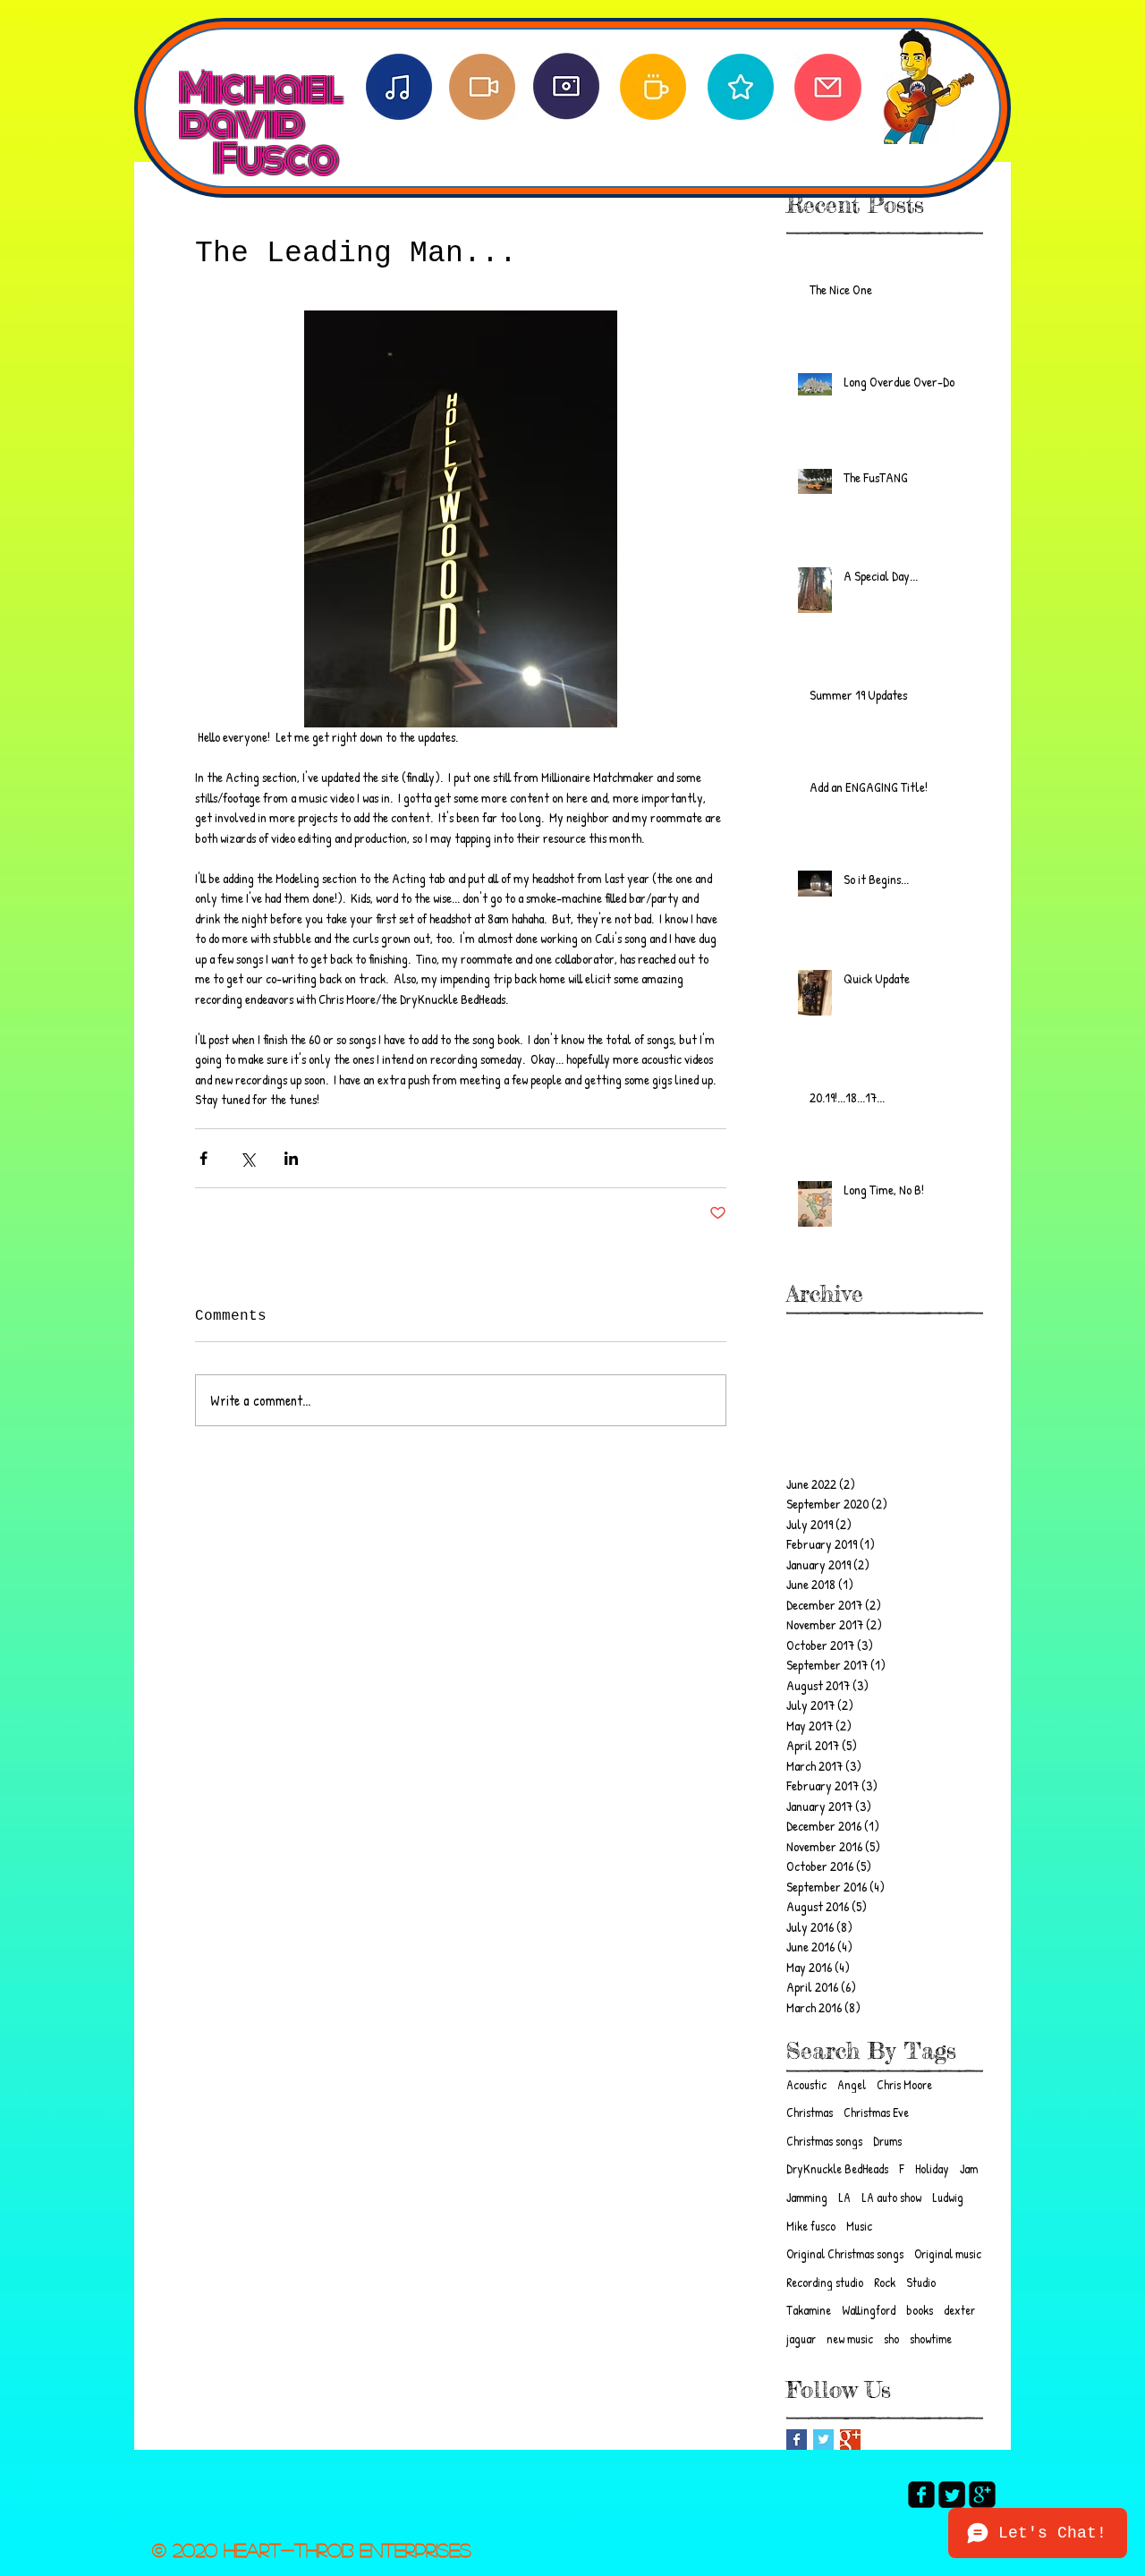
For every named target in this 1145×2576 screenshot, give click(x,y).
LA (844, 2197)
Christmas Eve (876, 2112)
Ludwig (948, 2197)
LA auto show (891, 2197)
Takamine (809, 2310)
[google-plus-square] (982, 2495)
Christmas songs (824, 2141)
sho (891, 2338)
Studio (921, 2282)
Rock (885, 2282)
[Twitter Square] (952, 2495)
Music (859, 2226)
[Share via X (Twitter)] (247, 1158)
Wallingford (869, 2310)
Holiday (932, 2168)
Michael (259, 70)
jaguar (801, 2338)
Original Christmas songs (845, 2253)
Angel (852, 2084)
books (920, 2310)
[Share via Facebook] (204, 1158)
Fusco (274, 159)
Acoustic (806, 2084)
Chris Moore (904, 2084)
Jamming (807, 2197)
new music (850, 2338)
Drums (887, 2141)
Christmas (810, 2112)
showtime (931, 2338)
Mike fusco (811, 2226)
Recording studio (825, 2282)
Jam (969, 2168)
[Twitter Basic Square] (823, 2440)
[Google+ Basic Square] (850, 2440)
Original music (948, 2253)
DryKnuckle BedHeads (837, 2168)
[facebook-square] (921, 2495)
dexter (959, 2310)
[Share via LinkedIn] (291, 1158)
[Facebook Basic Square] (797, 2440)
